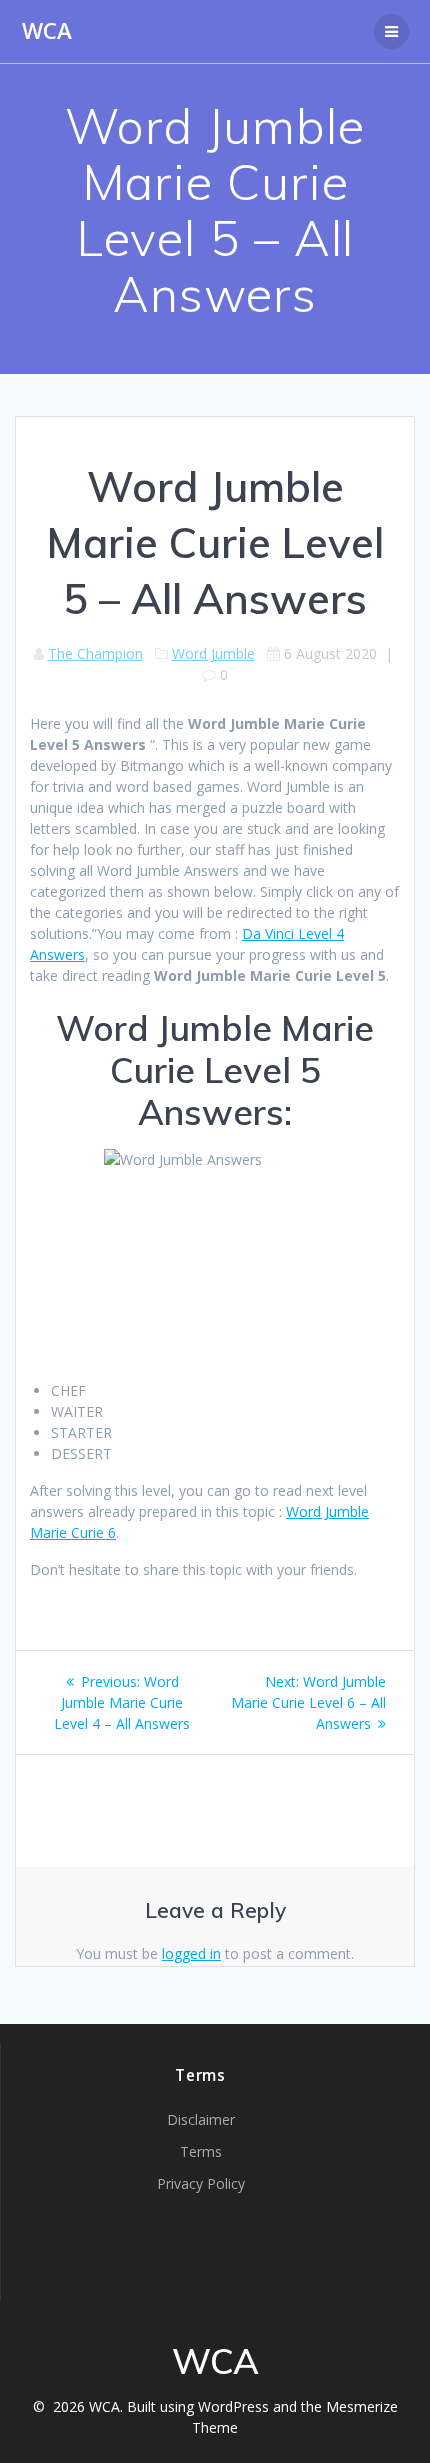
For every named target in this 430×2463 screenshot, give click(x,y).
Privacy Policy (201, 2183)
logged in (191, 1953)
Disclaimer (201, 2119)
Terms (201, 2151)
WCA (47, 31)
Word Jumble (213, 653)
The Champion (95, 653)
